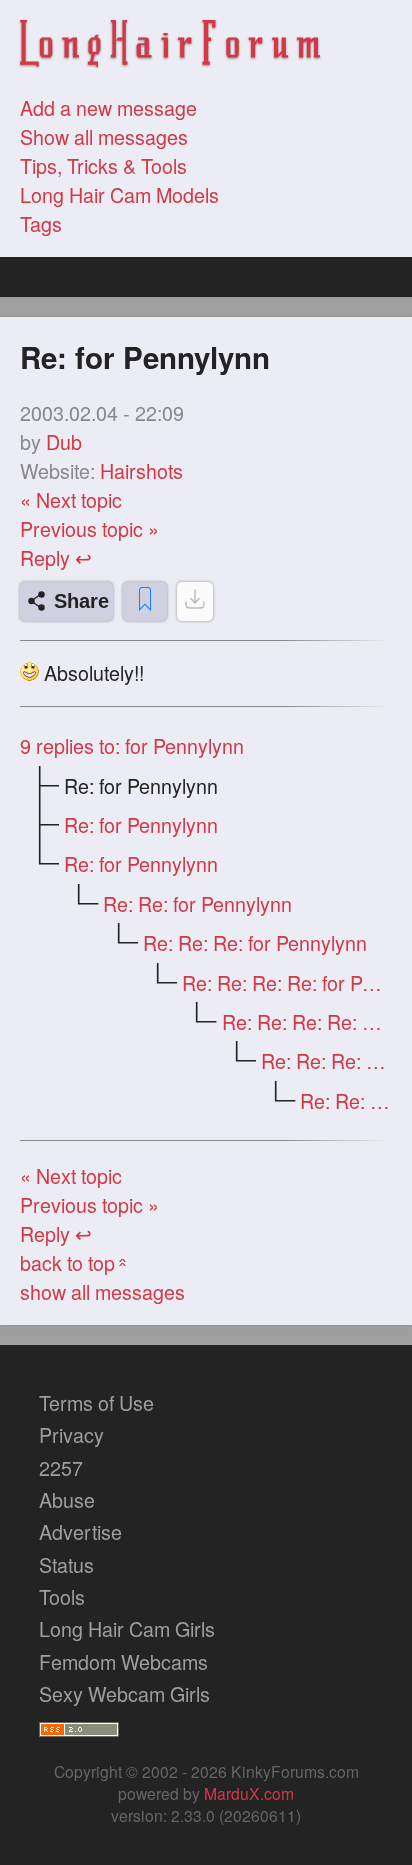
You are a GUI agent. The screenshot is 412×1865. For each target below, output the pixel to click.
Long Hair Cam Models (119, 194)
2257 (61, 1467)
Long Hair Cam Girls (127, 1628)
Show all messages (104, 136)
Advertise (80, 1531)
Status (66, 1564)
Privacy (71, 1434)
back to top (75, 1262)
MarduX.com (249, 1793)
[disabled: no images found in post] (195, 601)
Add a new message (108, 107)
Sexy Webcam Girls (124, 1693)
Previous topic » (89, 528)
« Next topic (71, 499)
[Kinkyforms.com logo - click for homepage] (170, 46)
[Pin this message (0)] (145, 601)
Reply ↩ (56, 557)
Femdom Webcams (123, 1661)
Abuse (67, 1499)
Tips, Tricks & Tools (103, 165)
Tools (62, 1596)
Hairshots (141, 470)
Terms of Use (96, 1402)
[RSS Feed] (79, 1725)
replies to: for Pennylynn (132, 745)
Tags (41, 223)
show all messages (102, 1291)
